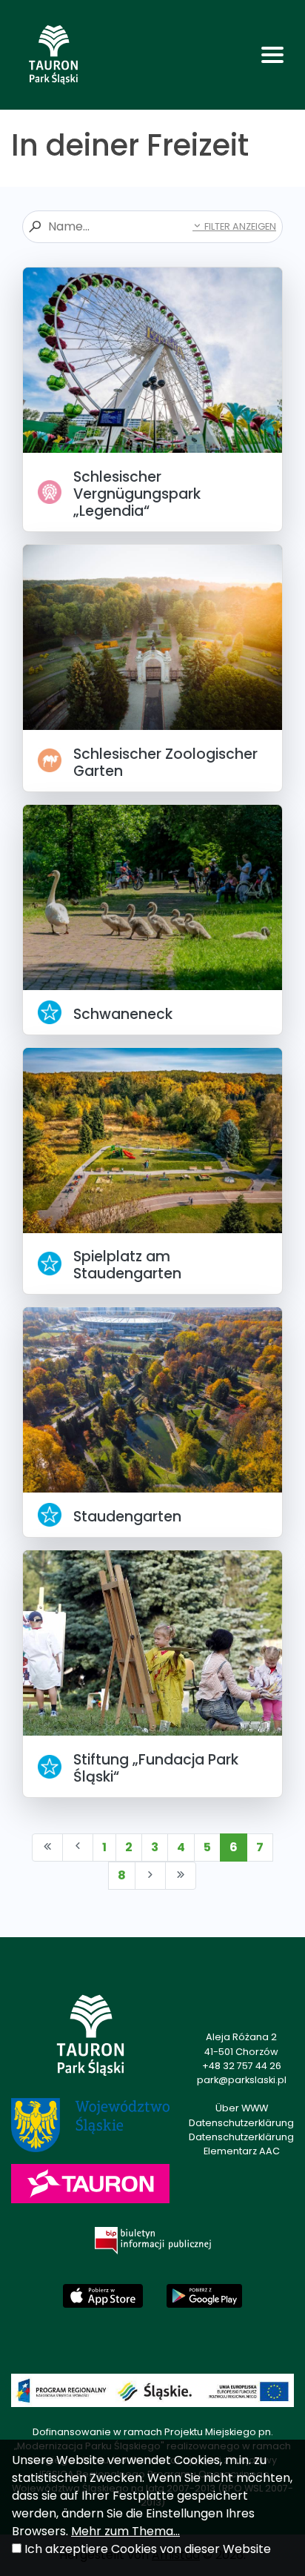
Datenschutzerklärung (241, 2123)
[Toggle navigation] (272, 55)
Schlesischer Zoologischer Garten (165, 763)
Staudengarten (127, 1517)
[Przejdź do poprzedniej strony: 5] (78, 1848)
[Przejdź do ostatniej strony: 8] (181, 1876)
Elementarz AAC (242, 2151)
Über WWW (242, 2108)
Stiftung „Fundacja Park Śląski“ (156, 1768)
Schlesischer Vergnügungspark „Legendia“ (137, 494)
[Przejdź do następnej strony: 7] (150, 1876)
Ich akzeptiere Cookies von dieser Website (148, 2549)
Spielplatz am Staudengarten (127, 1265)
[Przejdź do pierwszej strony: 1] (47, 1848)
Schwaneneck (123, 1014)
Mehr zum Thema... (125, 2531)
